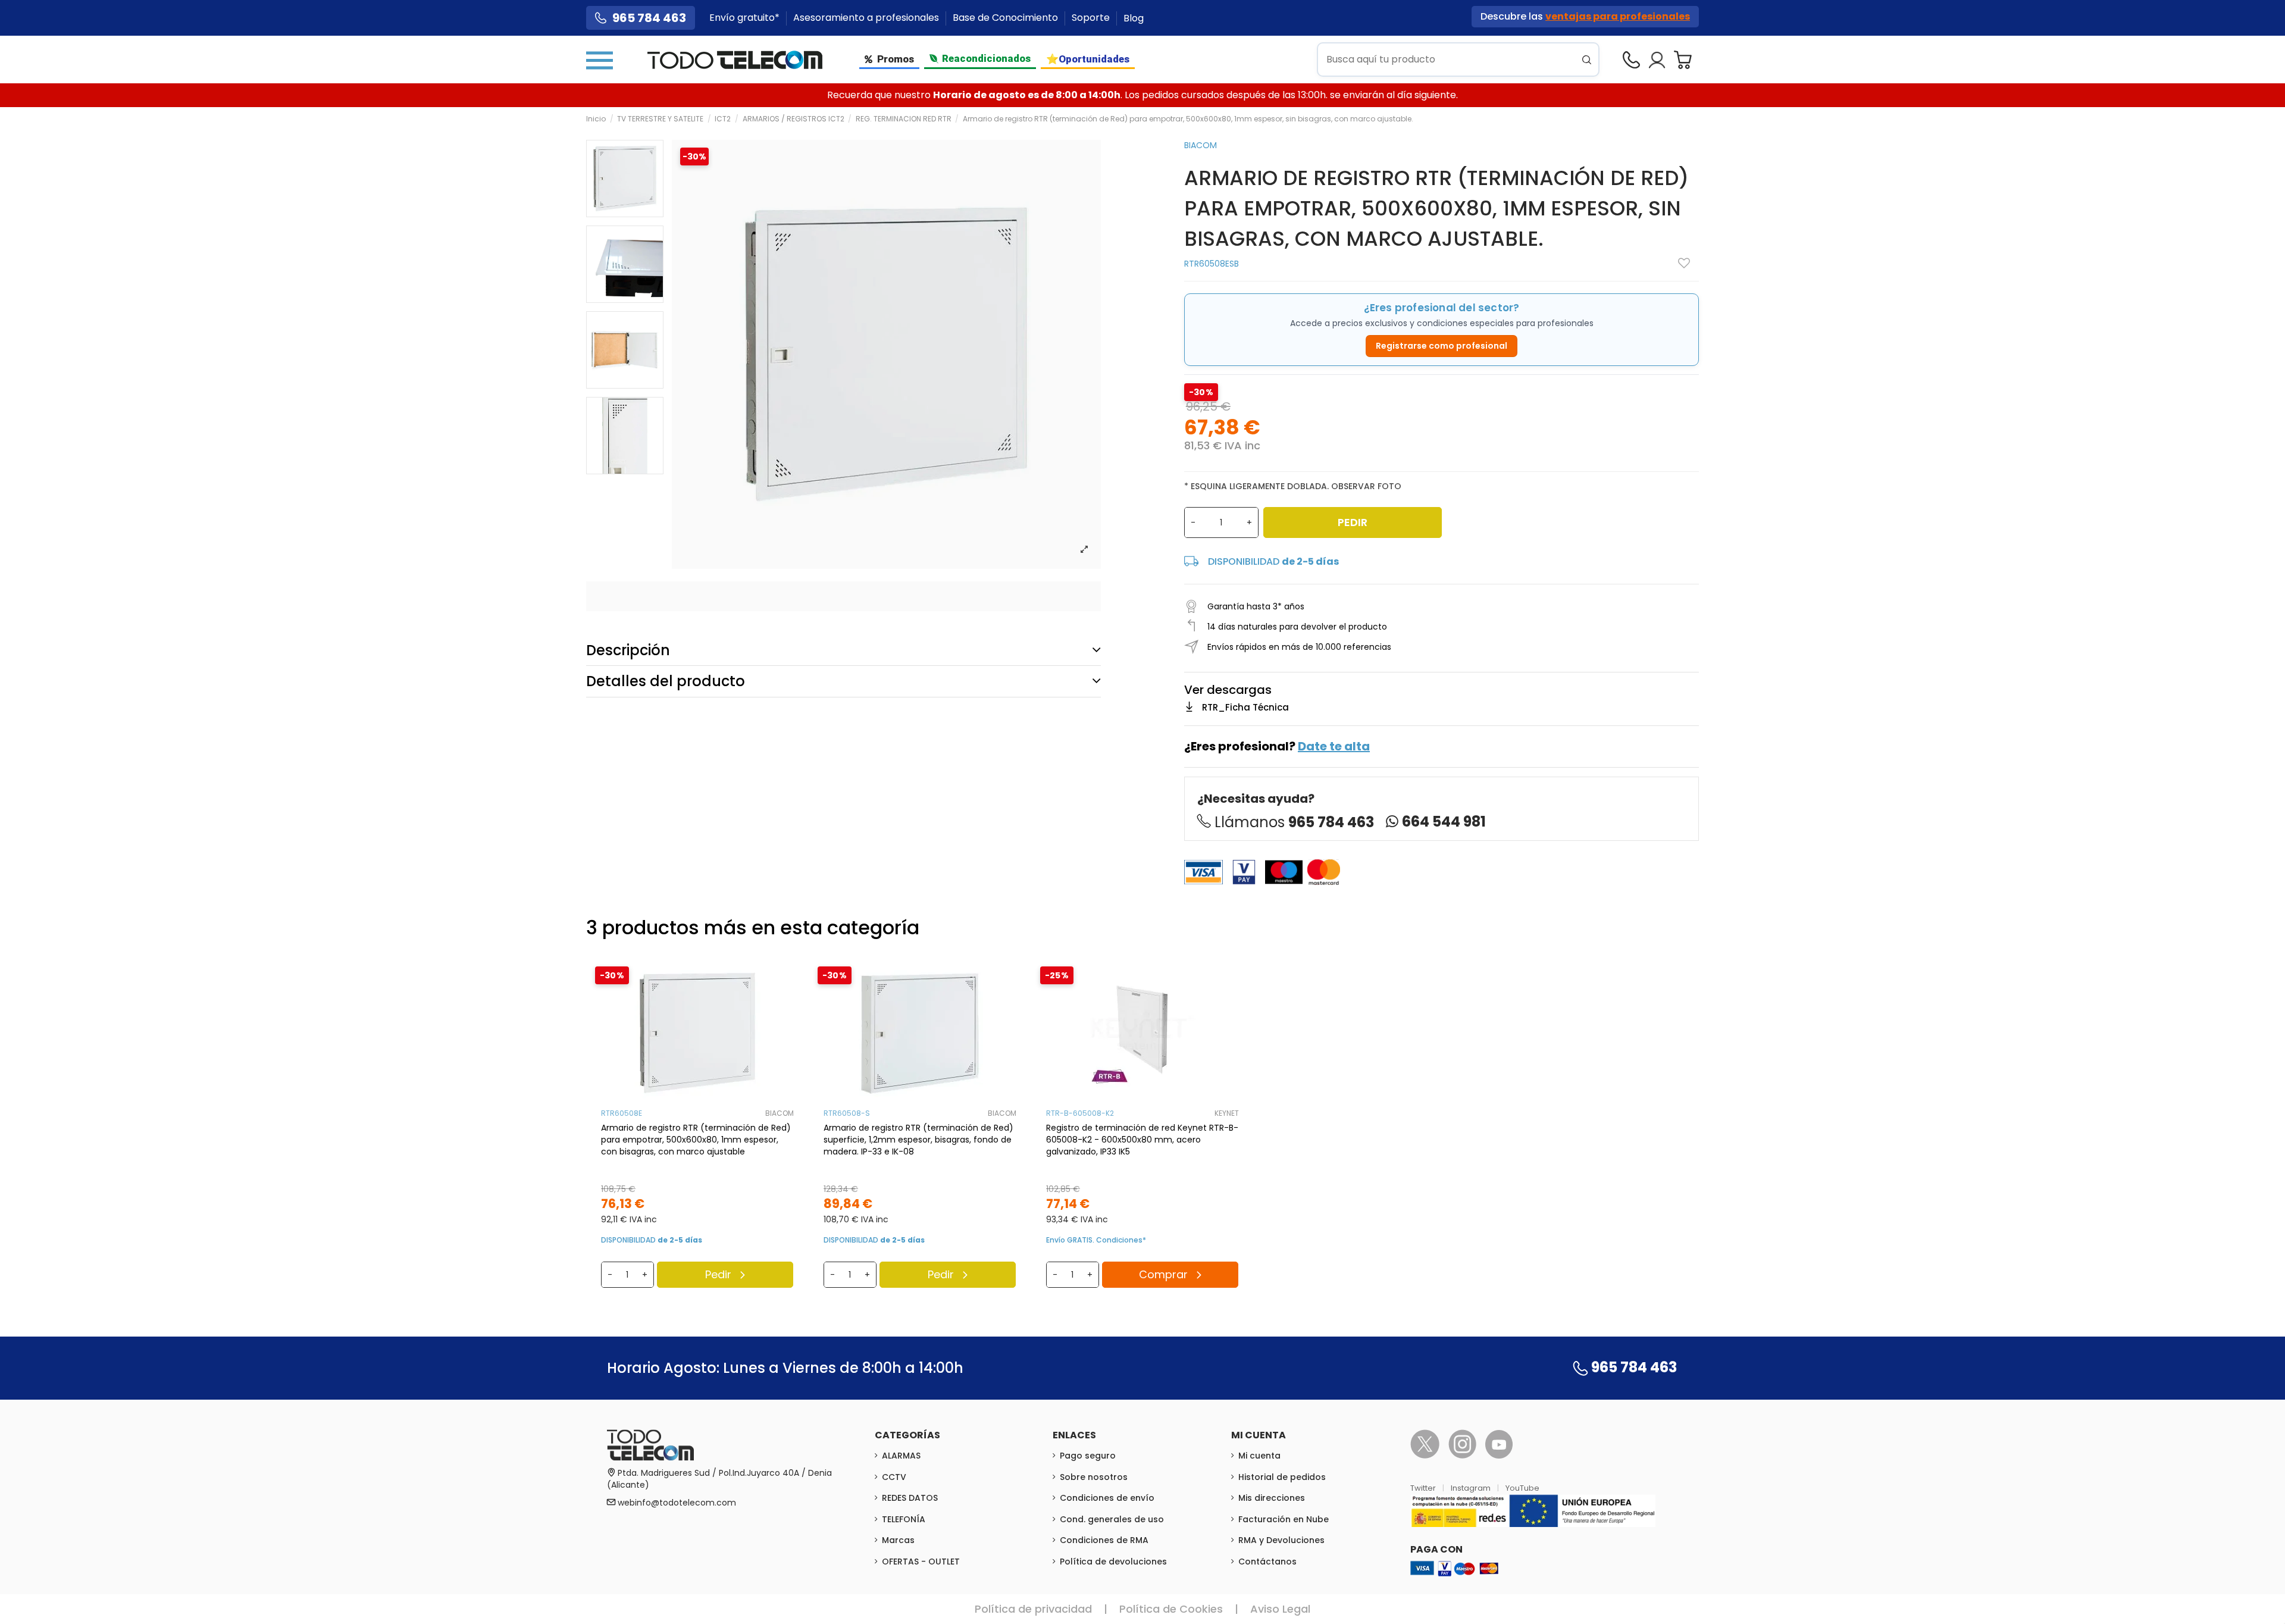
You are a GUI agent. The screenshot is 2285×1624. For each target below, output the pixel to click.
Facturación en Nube (1284, 1519)
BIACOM (1201, 145)
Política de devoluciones (1113, 1562)
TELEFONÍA (904, 1519)
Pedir (1353, 522)
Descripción (628, 650)
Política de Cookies (1171, 1609)
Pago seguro (1088, 1456)
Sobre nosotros (1094, 1477)
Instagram (1472, 1488)
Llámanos (1294, 822)
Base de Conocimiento (1007, 18)
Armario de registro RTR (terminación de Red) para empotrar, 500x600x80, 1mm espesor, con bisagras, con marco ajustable (696, 1140)
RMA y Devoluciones (1281, 1540)
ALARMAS (901, 1456)
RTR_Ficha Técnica (1245, 707)
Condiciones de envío (1107, 1498)
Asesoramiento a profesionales (867, 18)
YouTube (1522, 1488)
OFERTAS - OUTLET (921, 1562)
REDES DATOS (910, 1498)
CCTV (894, 1477)
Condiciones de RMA (1104, 1540)
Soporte (1092, 18)
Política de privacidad (1033, 1609)
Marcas (898, 1540)
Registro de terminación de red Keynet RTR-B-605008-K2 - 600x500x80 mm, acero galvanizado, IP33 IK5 (1142, 1140)
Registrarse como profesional (1442, 346)
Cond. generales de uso (1112, 1519)
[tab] (843, 650)
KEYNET (1227, 1113)
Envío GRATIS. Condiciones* (1096, 1240)
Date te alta (1334, 746)
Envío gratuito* (746, 18)
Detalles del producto (666, 681)
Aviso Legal (1280, 1609)
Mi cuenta (1259, 1456)
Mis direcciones (1272, 1498)
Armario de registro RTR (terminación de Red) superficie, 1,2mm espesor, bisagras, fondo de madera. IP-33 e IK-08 (918, 1140)
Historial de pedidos (1282, 1477)
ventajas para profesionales (1618, 16)
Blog (1134, 18)
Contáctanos (1267, 1562)
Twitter (1424, 1488)
